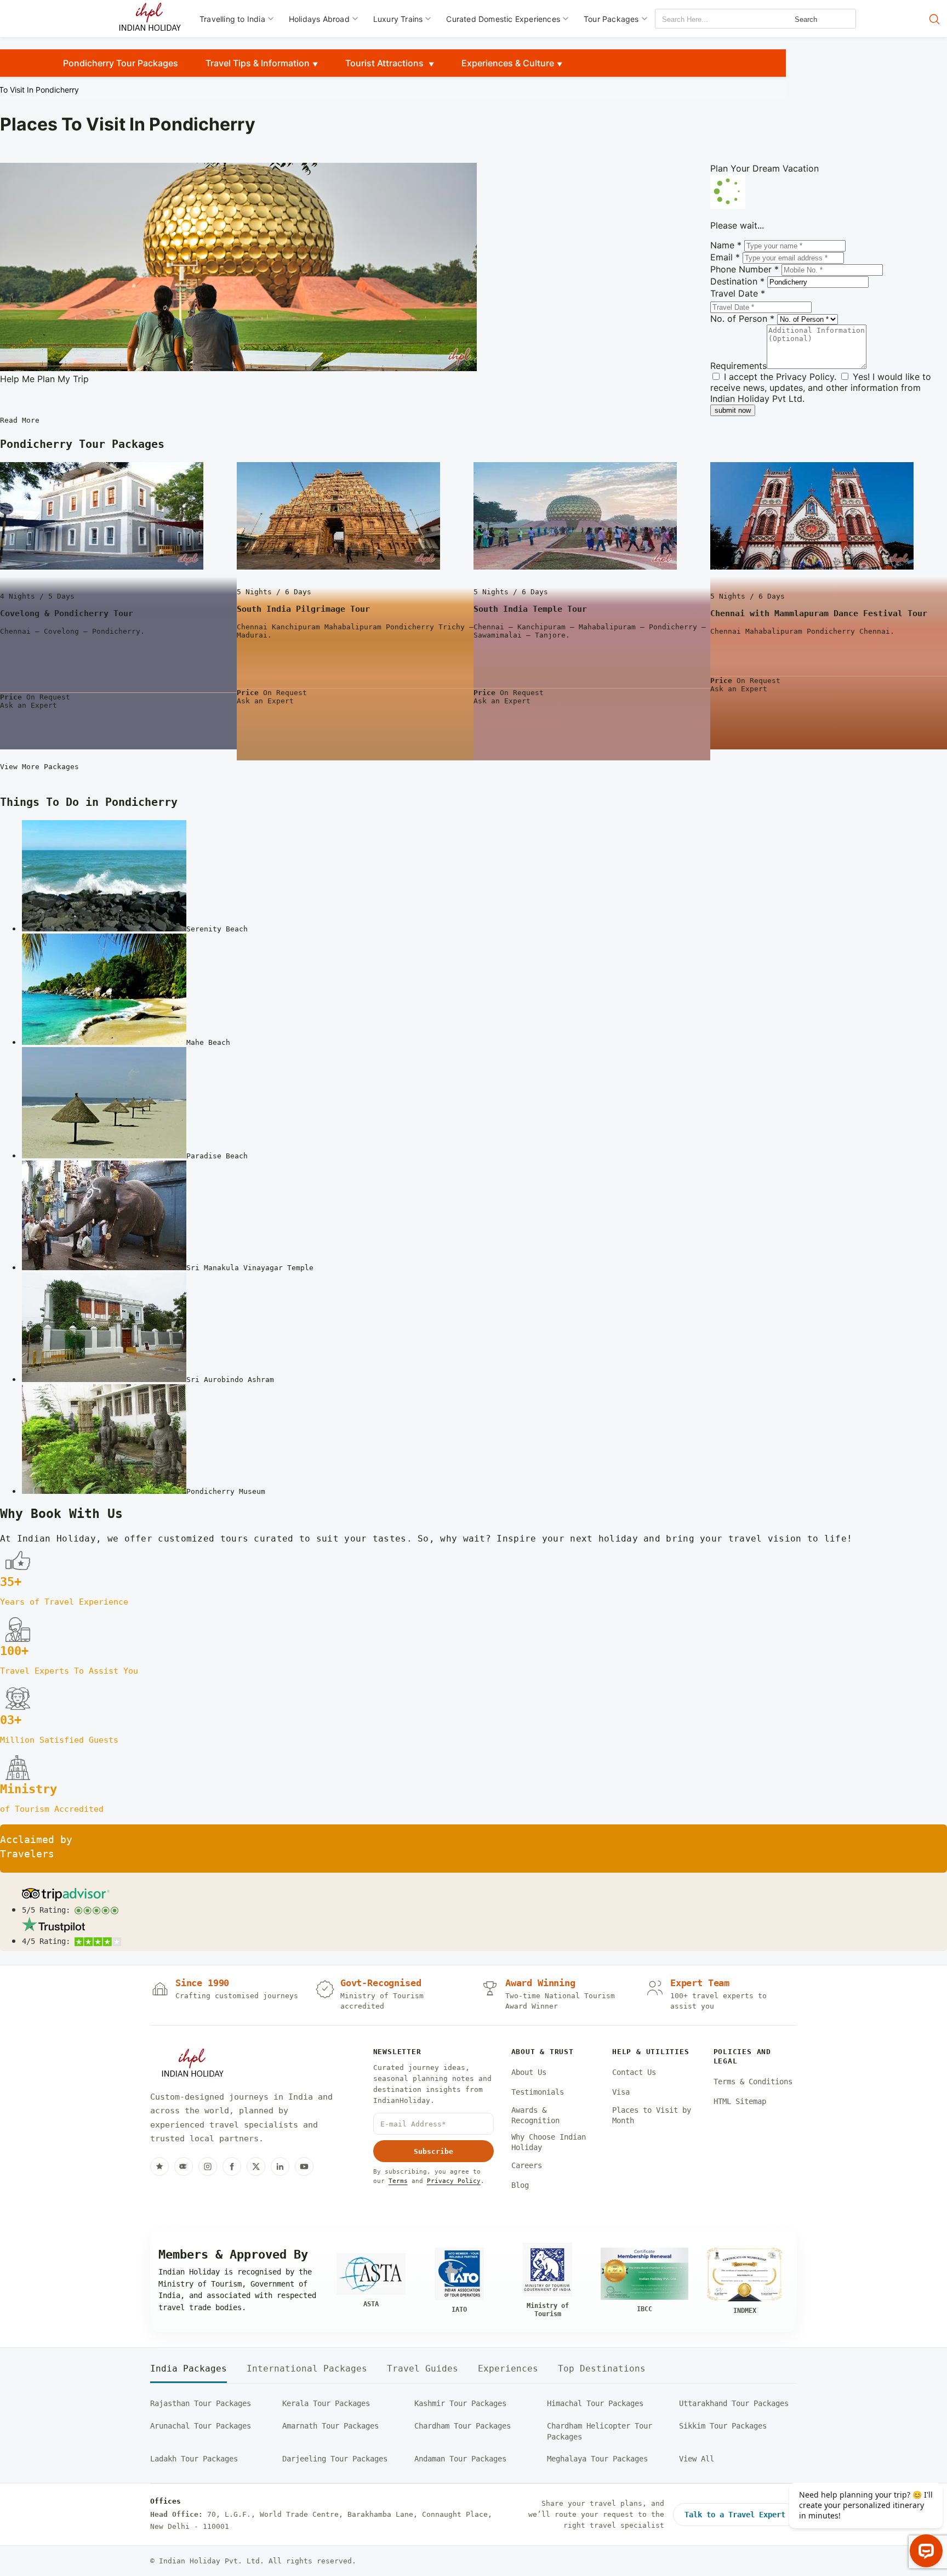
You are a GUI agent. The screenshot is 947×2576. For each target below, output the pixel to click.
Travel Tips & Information (258, 63)
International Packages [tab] (307, 2369)
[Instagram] (208, 2166)
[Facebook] (232, 2166)
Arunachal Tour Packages (201, 2426)
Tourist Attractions (386, 63)
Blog (520, 2185)
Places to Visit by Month (652, 2116)
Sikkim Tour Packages (723, 2426)
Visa (621, 2092)
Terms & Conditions (753, 2082)
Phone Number (745, 269)
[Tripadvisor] (184, 2166)
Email (725, 257)
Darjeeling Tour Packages (335, 2459)
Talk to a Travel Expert (735, 2515)
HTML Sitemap (740, 2101)
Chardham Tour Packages (463, 2426)
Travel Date (738, 293)
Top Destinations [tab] (602, 2369)
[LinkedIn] (280, 2166)
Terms (398, 2181)
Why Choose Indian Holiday (549, 2142)
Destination (737, 281)
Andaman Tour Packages (460, 2459)
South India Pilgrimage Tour (303, 609)
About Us (529, 2072)
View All (697, 2459)
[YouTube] (304, 2166)
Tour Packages (611, 19)
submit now (733, 410)
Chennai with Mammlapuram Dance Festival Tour (819, 613)
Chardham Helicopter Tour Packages (600, 2431)
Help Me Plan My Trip (44, 379)
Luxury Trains (398, 19)
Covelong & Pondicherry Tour (67, 613)
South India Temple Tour (530, 609)
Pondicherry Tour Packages (121, 63)
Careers (527, 2165)
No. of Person (742, 319)
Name (726, 245)
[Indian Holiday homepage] (192, 2065)
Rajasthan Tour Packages (201, 2403)
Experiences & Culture (508, 63)
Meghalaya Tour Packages (597, 2459)
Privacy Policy (805, 377)
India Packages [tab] (189, 2369)
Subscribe (433, 2151)
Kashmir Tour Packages (460, 2403)
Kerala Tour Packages (326, 2403)
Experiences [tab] (508, 2369)
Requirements (738, 366)
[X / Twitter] (256, 2166)
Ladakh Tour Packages (194, 2459)
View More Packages (39, 767)
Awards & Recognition (535, 2116)
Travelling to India (232, 19)
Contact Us (634, 2072)
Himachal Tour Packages (595, 2403)
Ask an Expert (28, 705)
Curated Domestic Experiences (503, 19)
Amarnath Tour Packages (330, 2426)
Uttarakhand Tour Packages (734, 2403)
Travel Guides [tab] (423, 2369)
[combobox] (705, 19)
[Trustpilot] (159, 2166)
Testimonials (538, 2092)
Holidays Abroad (319, 19)
